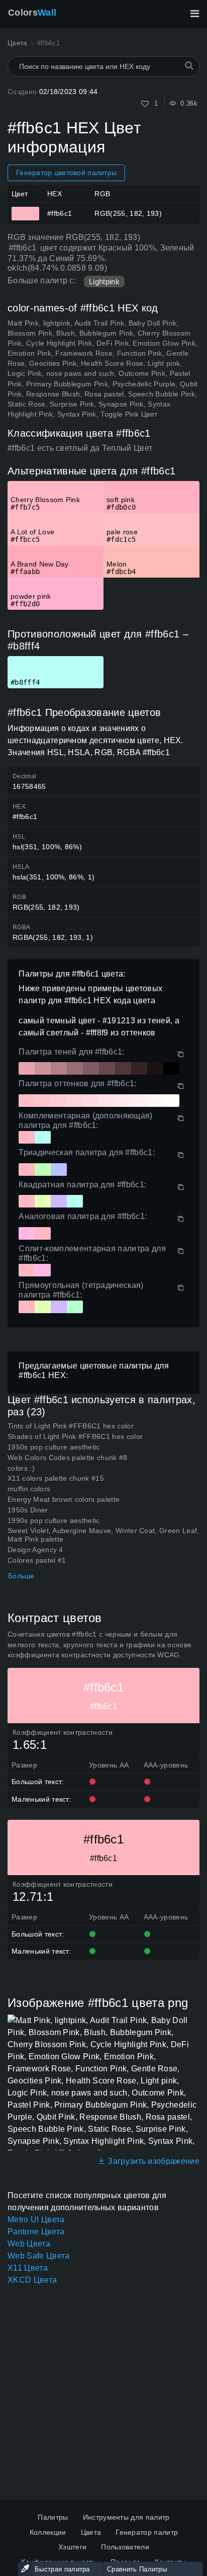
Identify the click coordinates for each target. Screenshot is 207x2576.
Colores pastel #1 (37, 1560)
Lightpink (104, 281)
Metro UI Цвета (36, 2220)
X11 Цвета (28, 2268)
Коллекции (48, 2532)
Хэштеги (72, 2547)
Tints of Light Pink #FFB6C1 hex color (71, 1426)
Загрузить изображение (152, 2161)
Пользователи (125, 2547)
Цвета (91, 2532)
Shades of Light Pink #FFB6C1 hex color (75, 1436)
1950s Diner (28, 1510)
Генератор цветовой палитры (66, 173)
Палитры (53, 2517)
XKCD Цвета (32, 2280)
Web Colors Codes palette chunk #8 (68, 1458)
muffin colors (29, 1489)
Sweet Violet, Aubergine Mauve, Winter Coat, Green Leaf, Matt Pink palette (103, 1535)
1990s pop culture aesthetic (54, 1520)
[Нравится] (145, 104)
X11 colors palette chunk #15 (56, 1478)
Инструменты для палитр (126, 2517)
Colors (32, 13)
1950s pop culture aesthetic (54, 1447)
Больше (21, 1576)
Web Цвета (29, 2244)
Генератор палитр (147, 2532)
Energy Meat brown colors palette (64, 1499)
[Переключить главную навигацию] (194, 14)
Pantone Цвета (36, 2232)
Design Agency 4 (35, 1550)
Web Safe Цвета (38, 2256)
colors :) (21, 1468)
